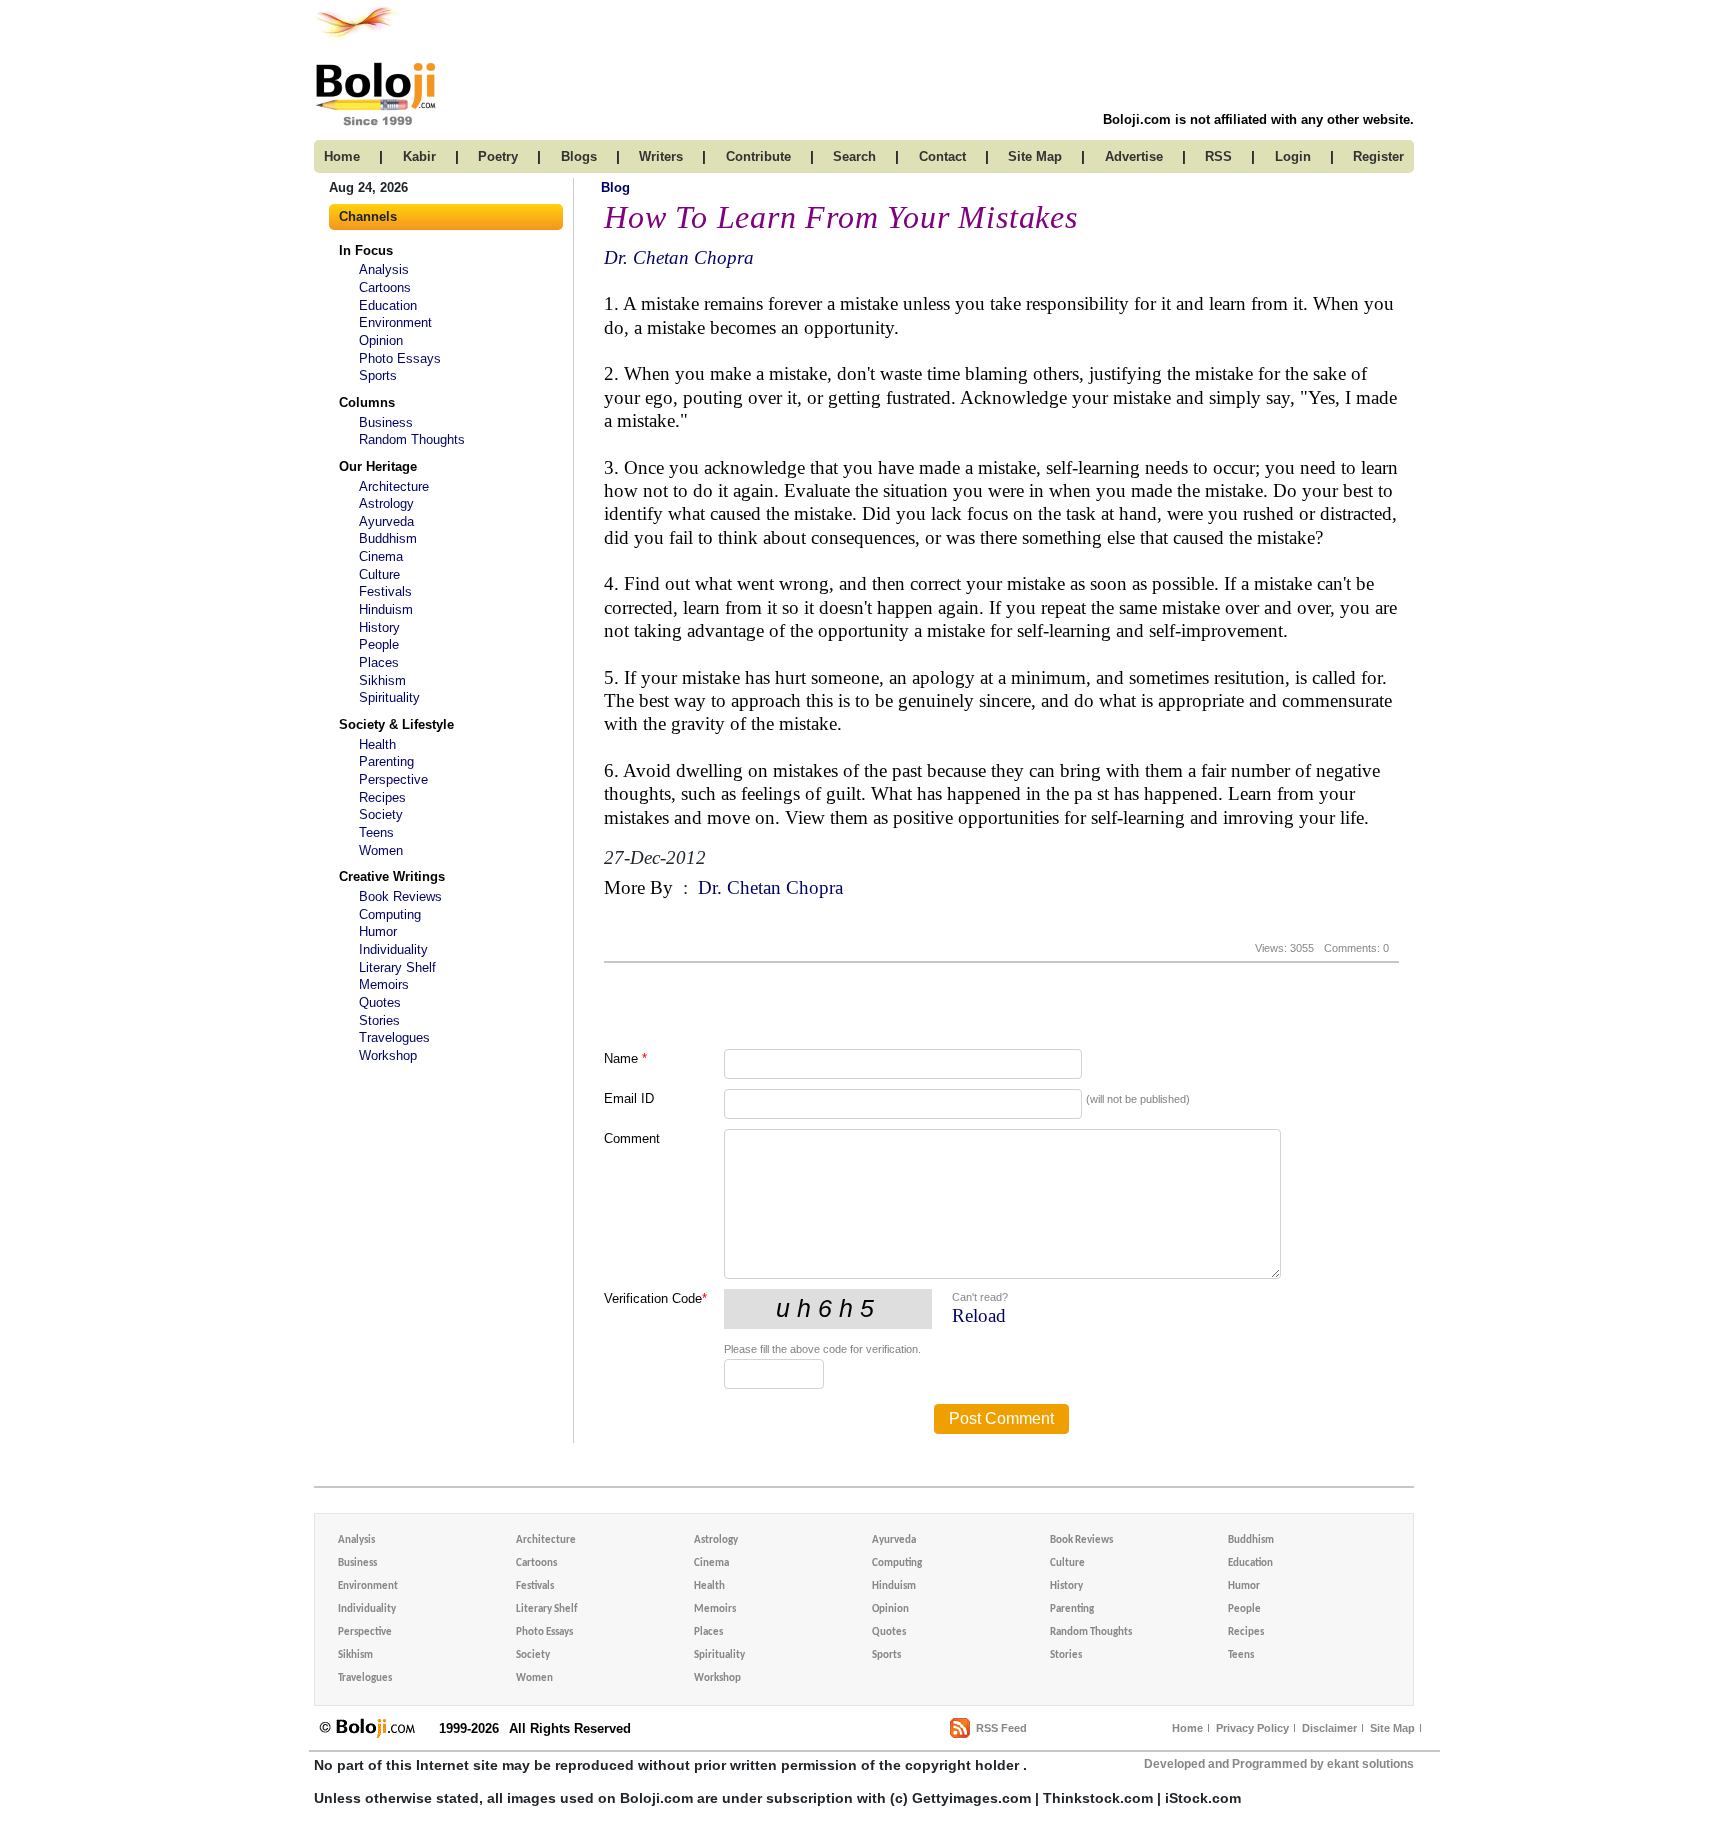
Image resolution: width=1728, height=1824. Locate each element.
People (379, 644)
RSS (1218, 156)
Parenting (386, 761)
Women (381, 850)
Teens (376, 832)
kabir (419, 156)
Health (377, 744)
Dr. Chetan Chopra (679, 257)
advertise (1134, 156)
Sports (378, 375)
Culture (379, 574)
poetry (498, 156)
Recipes (382, 797)
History (379, 627)
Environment (395, 322)
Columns (367, 402)
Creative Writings (392, 876)
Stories (379, 1020)
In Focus (366, 250)
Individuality (393, 949)
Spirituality (389, 697)
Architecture (394, 486)
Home (1187, 1728)
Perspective (393, 779)
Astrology (386, 503)
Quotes (380, 1002)
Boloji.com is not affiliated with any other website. (1258, 119)
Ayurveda (386, 521)
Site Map (1392, 1728)
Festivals (385, 591)
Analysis (384, 269)
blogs (579, 156)
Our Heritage (378, 466)
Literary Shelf (397, 967)
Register (1378, 156)
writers (661, 156)
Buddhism (388, 538)
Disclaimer (1329, 1728)
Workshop (388, 1055)
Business (386, 422)
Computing (390, 914)
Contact (942, 156)
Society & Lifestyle (396, 724)
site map (1035, 156)
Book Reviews (400, 896)
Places (379, 662)
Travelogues (394, 1037)
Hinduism (386, 609)
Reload (979, 1315)
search (854, 156)
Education (388, 305)
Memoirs (384, 984)
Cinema (381, 556)
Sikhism (382, 680)
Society (381, 814)
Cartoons (385, 287)
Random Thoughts (412, 439)
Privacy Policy (1252, 1728)
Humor (378, 931)
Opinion (381, 340)
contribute (758, 156)
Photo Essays (400, 358)
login (1293, 156)
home (342, 156)
